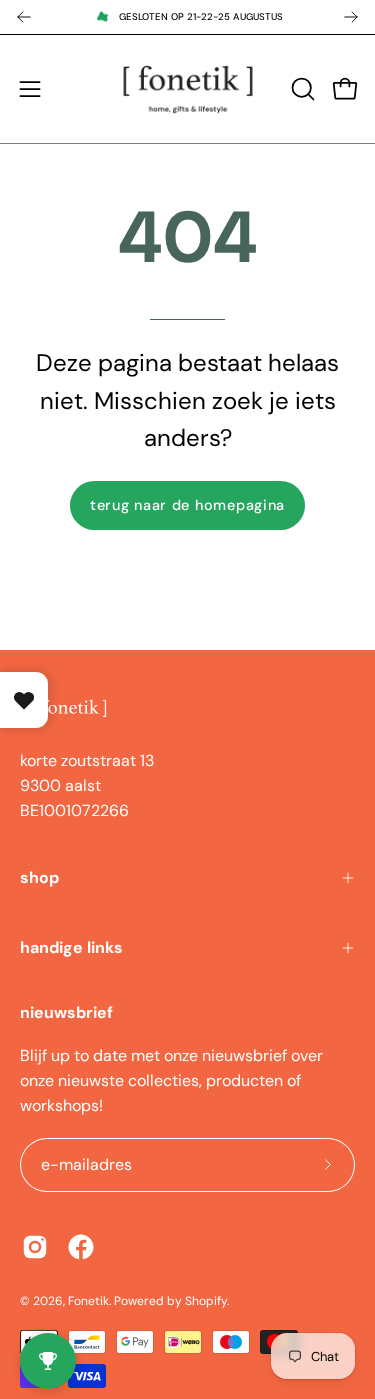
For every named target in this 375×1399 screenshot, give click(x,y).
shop (39, 877)
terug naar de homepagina (187, 505)
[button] (301, 89)
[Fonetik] (188, 89)
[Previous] (24, 17)
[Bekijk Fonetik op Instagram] (35, 1247)
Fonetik (88, 1301)
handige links (71, 947)
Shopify (206, 1301)
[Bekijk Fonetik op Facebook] (81, 1247)
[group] (187, 17)
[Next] (351, 17)
